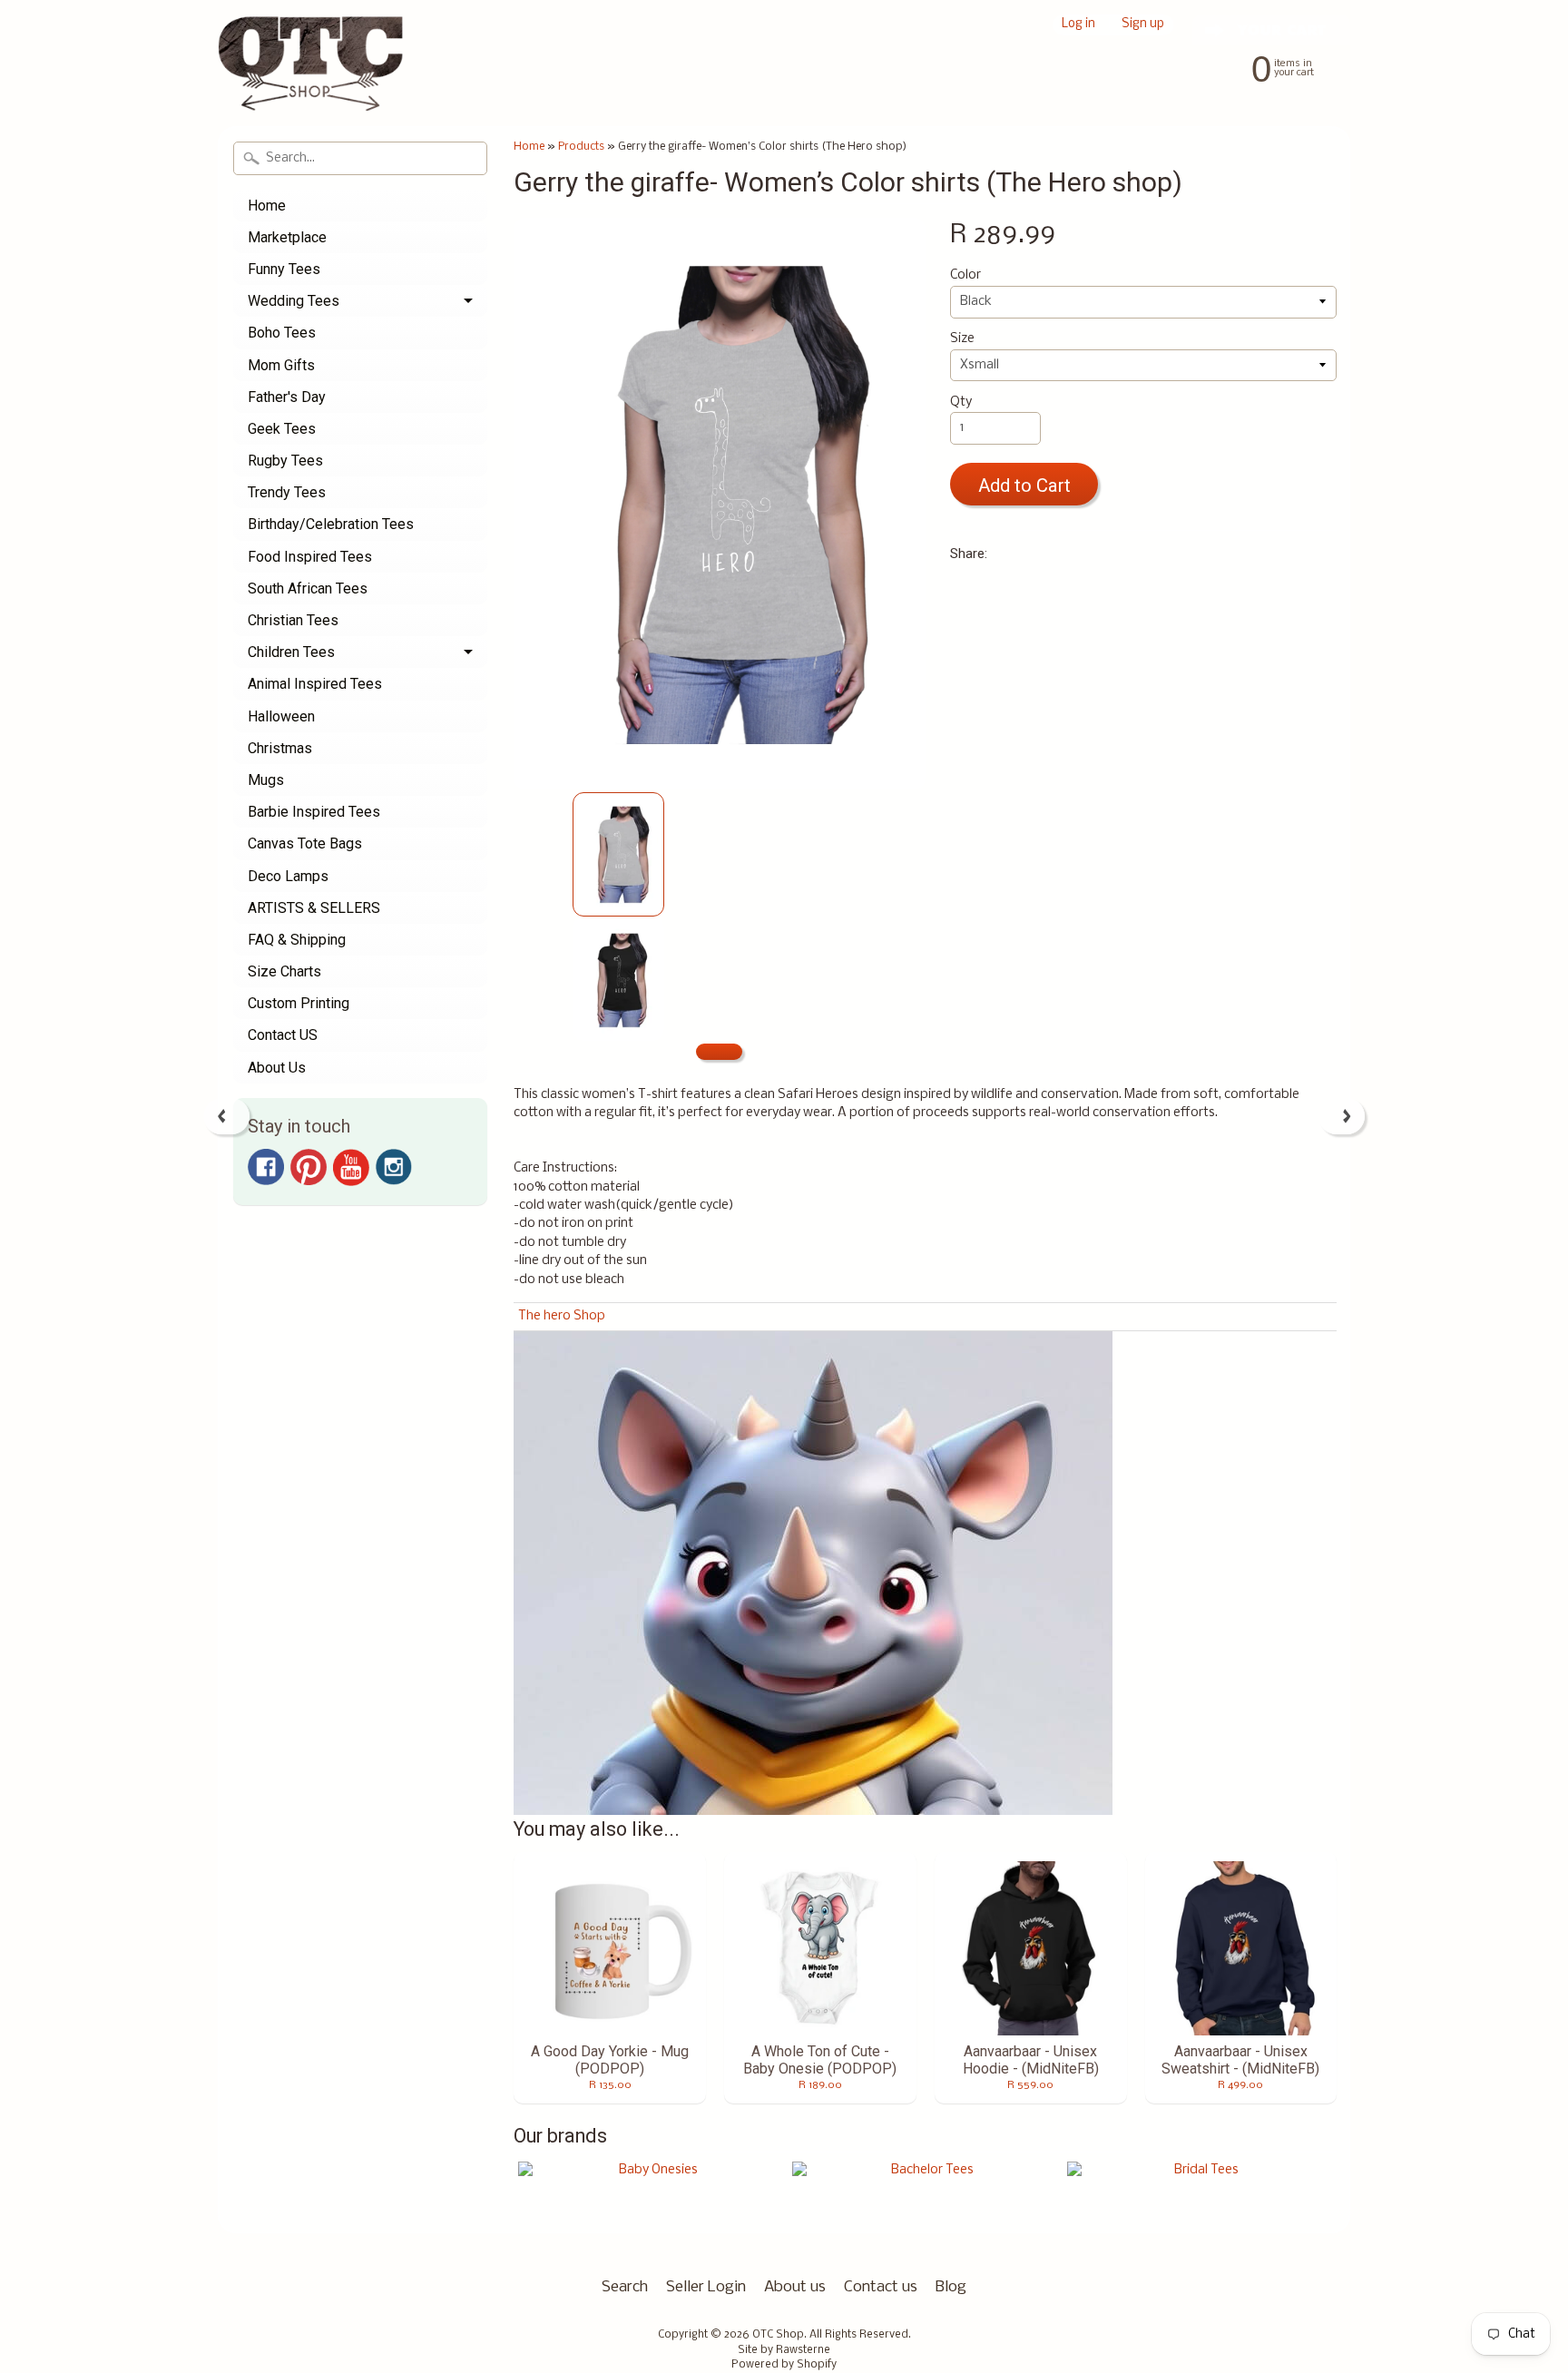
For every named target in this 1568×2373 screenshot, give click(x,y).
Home (267, 206)
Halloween (281, 716)
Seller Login (706, 2287)
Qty (961, 402)
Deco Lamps (288, 876)
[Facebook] (266, 1167)
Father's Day (287, 397)
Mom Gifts (281, 365)
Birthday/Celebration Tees (331, 524)
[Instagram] (394, 1167)
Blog (951, 2287)
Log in (1078, 25)
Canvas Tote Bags (305, 843)
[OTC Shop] (311, 85)
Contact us (881, 2287)
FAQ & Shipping (297, 940)
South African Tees (308, 588)
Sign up (1143, 25)
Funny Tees (284, 269)
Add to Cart (1024, 485)
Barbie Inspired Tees (314, 812)
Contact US (283, 1035)
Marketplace (287, 237)
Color (965, 275)
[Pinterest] (309, 1167)
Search (625, 2287)
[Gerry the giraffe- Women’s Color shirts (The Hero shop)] (618, 854)
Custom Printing (299, 1003)
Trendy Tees (287, 492)
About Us (277, 1068)
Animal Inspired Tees (315, 684)
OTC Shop (778, 2335)
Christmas (280, 748)
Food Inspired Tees (310, 557)
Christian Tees (293, 620)
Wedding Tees (294, 301)
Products (581, 147)
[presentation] (226, 1116)
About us (795, 2287)
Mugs (266, 780)
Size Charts (284, 971)
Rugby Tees (285, 461)
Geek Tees (282, 429)
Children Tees (291, 652)
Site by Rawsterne (784, 2350)
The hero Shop (562, 1316)
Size (962, 339)
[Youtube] (351, 1167)
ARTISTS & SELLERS (314, 908)
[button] (719, 1052)
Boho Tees (282, 333)
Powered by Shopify (784, 2365)
